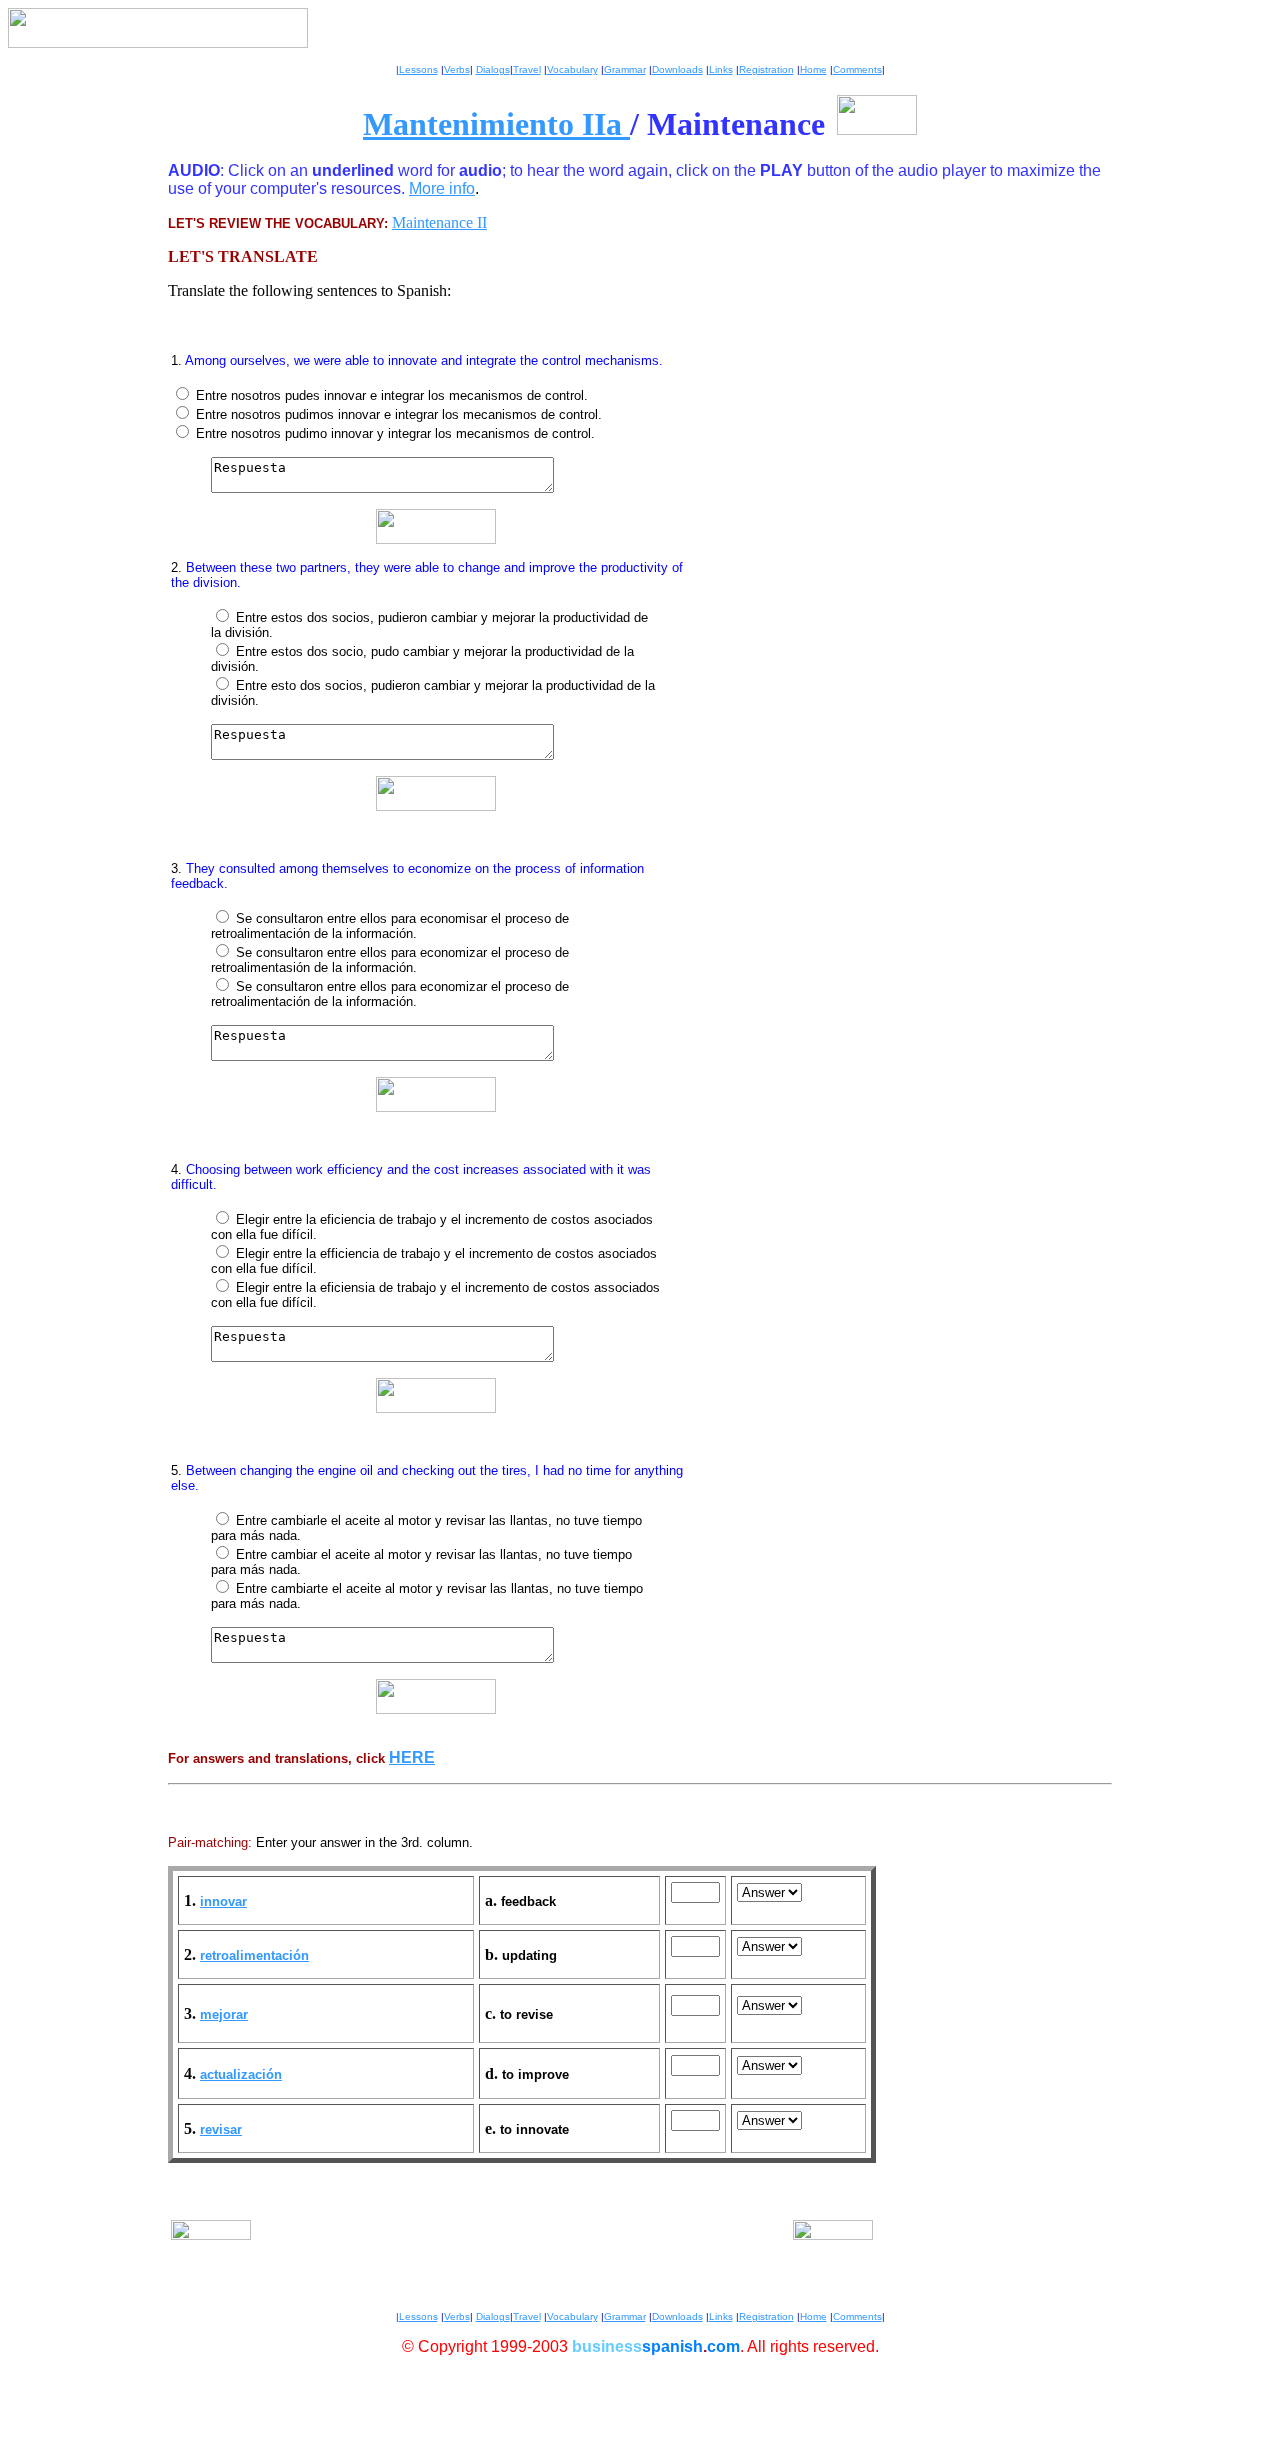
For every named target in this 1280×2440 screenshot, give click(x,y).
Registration (766, 69)
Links (721, 69)
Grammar (625, 69)
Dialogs (493, 69)
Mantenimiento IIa (496, 124)
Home (813, 69)
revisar (221, 2129)
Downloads (677, 69)
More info (442, 188)
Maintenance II (439, 222)
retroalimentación (254, 1955)
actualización (241, 2074)
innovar (223, 1901)
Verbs (457, 69)
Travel (527, 69)
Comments (857, 69)
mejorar (224, 2014)
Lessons (418, 69)
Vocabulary (572, 69)
